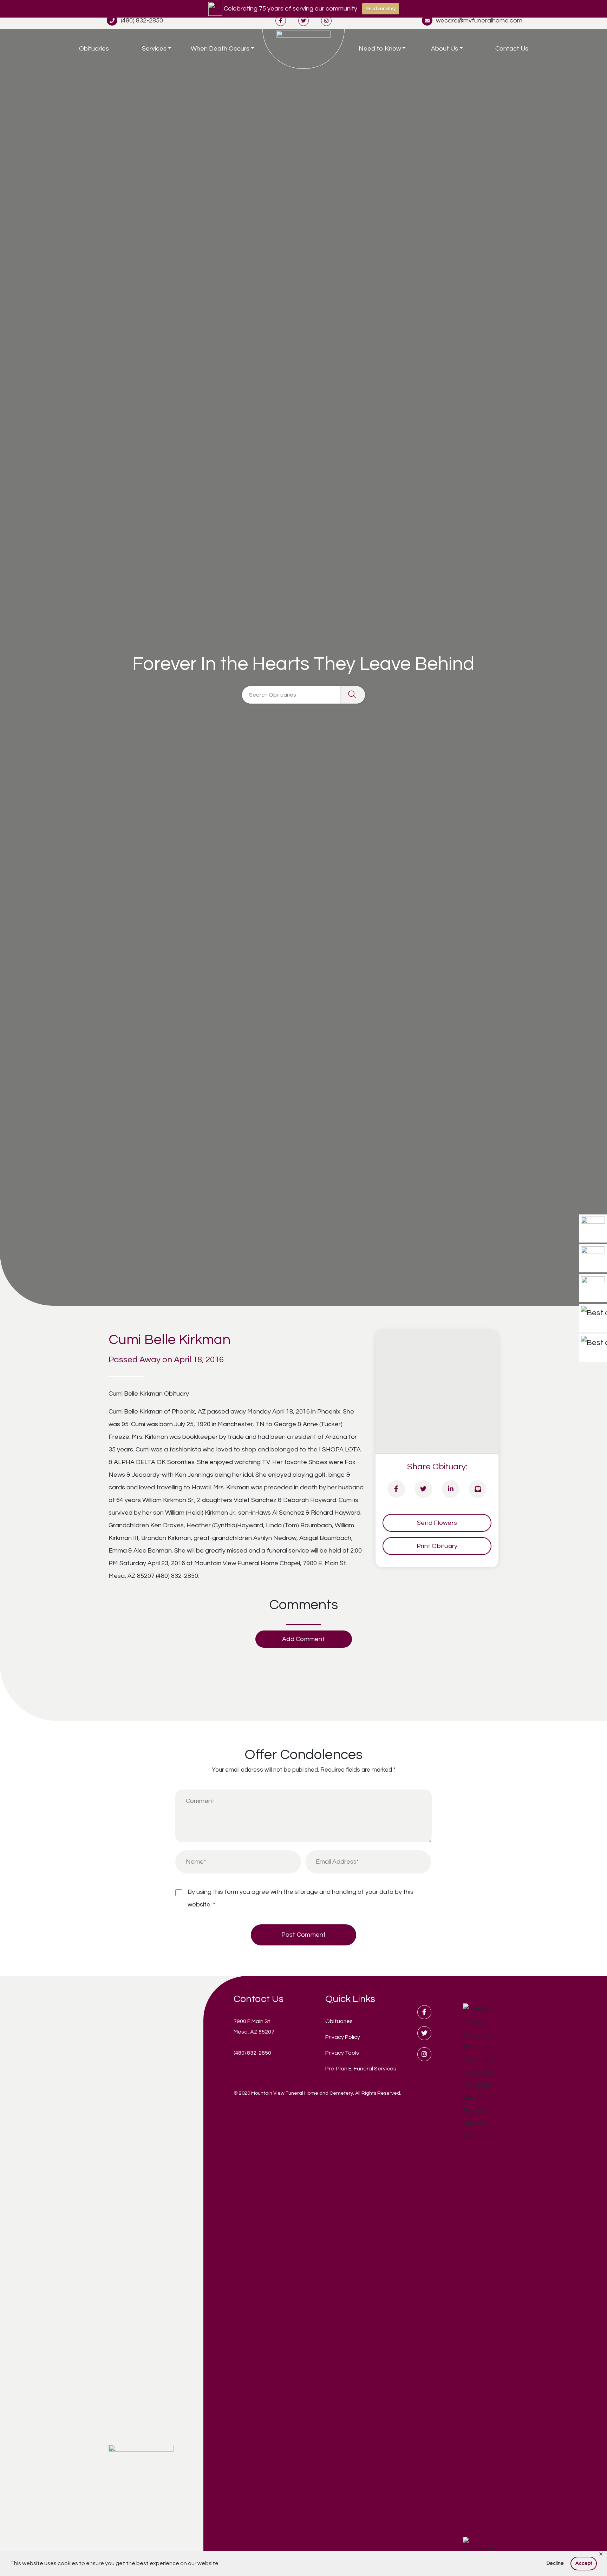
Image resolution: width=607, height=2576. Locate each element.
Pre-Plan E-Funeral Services (361, 2069)
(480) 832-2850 (142, 21)
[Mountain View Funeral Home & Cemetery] (303, 49)
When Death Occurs (220, 49)
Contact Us (512, 49)
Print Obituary (437, 1546)
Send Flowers (437, 1523)
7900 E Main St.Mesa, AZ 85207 (254, 2027)
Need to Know (380, 49)
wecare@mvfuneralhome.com (479, 21)
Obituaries (94, 49)
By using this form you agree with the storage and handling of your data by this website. (301, 1898)
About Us (445, 49)
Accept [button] (584, 2563)
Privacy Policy (343, 2037)
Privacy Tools (342, 2053)
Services (154, 49)
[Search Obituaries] (353, 695)
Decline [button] (555, 2563)
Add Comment (303, 1639)
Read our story (381, 9)
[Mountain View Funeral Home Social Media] (281, 21)
